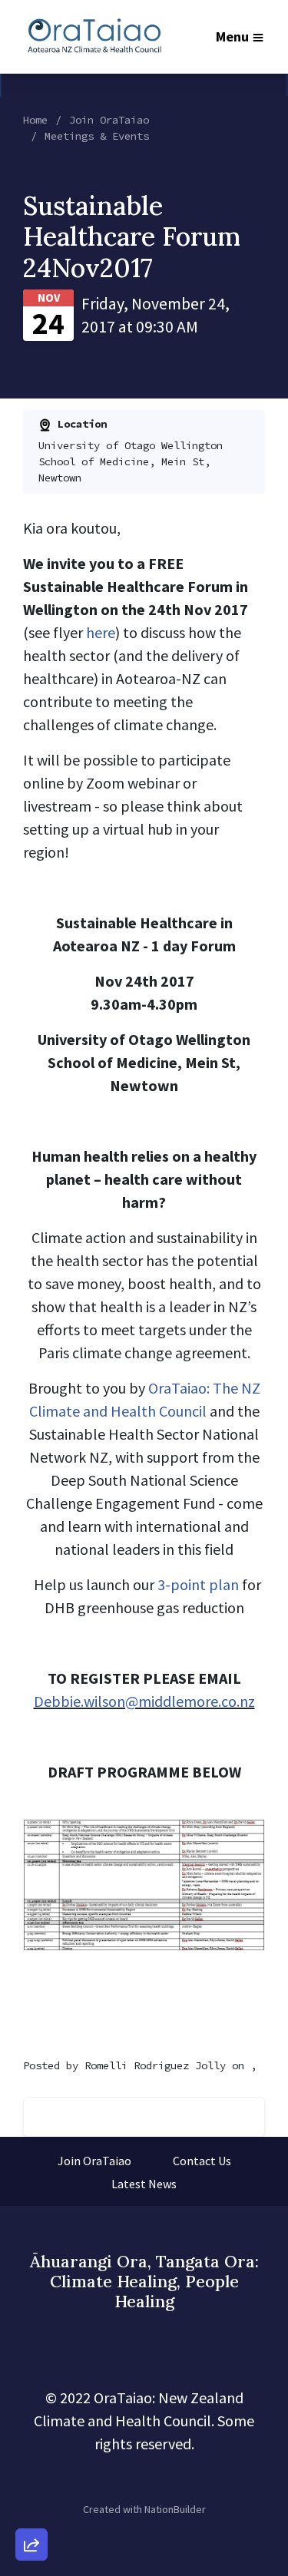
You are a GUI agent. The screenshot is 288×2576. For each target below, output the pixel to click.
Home (35, 120)
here (101, 632)
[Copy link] (31, 2333)
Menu (232, 36)
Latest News (144, 2184)
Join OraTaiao (109, 120)
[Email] (31, 2376)
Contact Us (202, 2161)
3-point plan (198, 1584)
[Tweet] (31, 2420)
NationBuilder (175, 2509)
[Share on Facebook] (31, 2464)
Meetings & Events (97, 136)
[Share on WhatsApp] (31, 2508)
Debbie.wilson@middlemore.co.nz (144, 1701)
